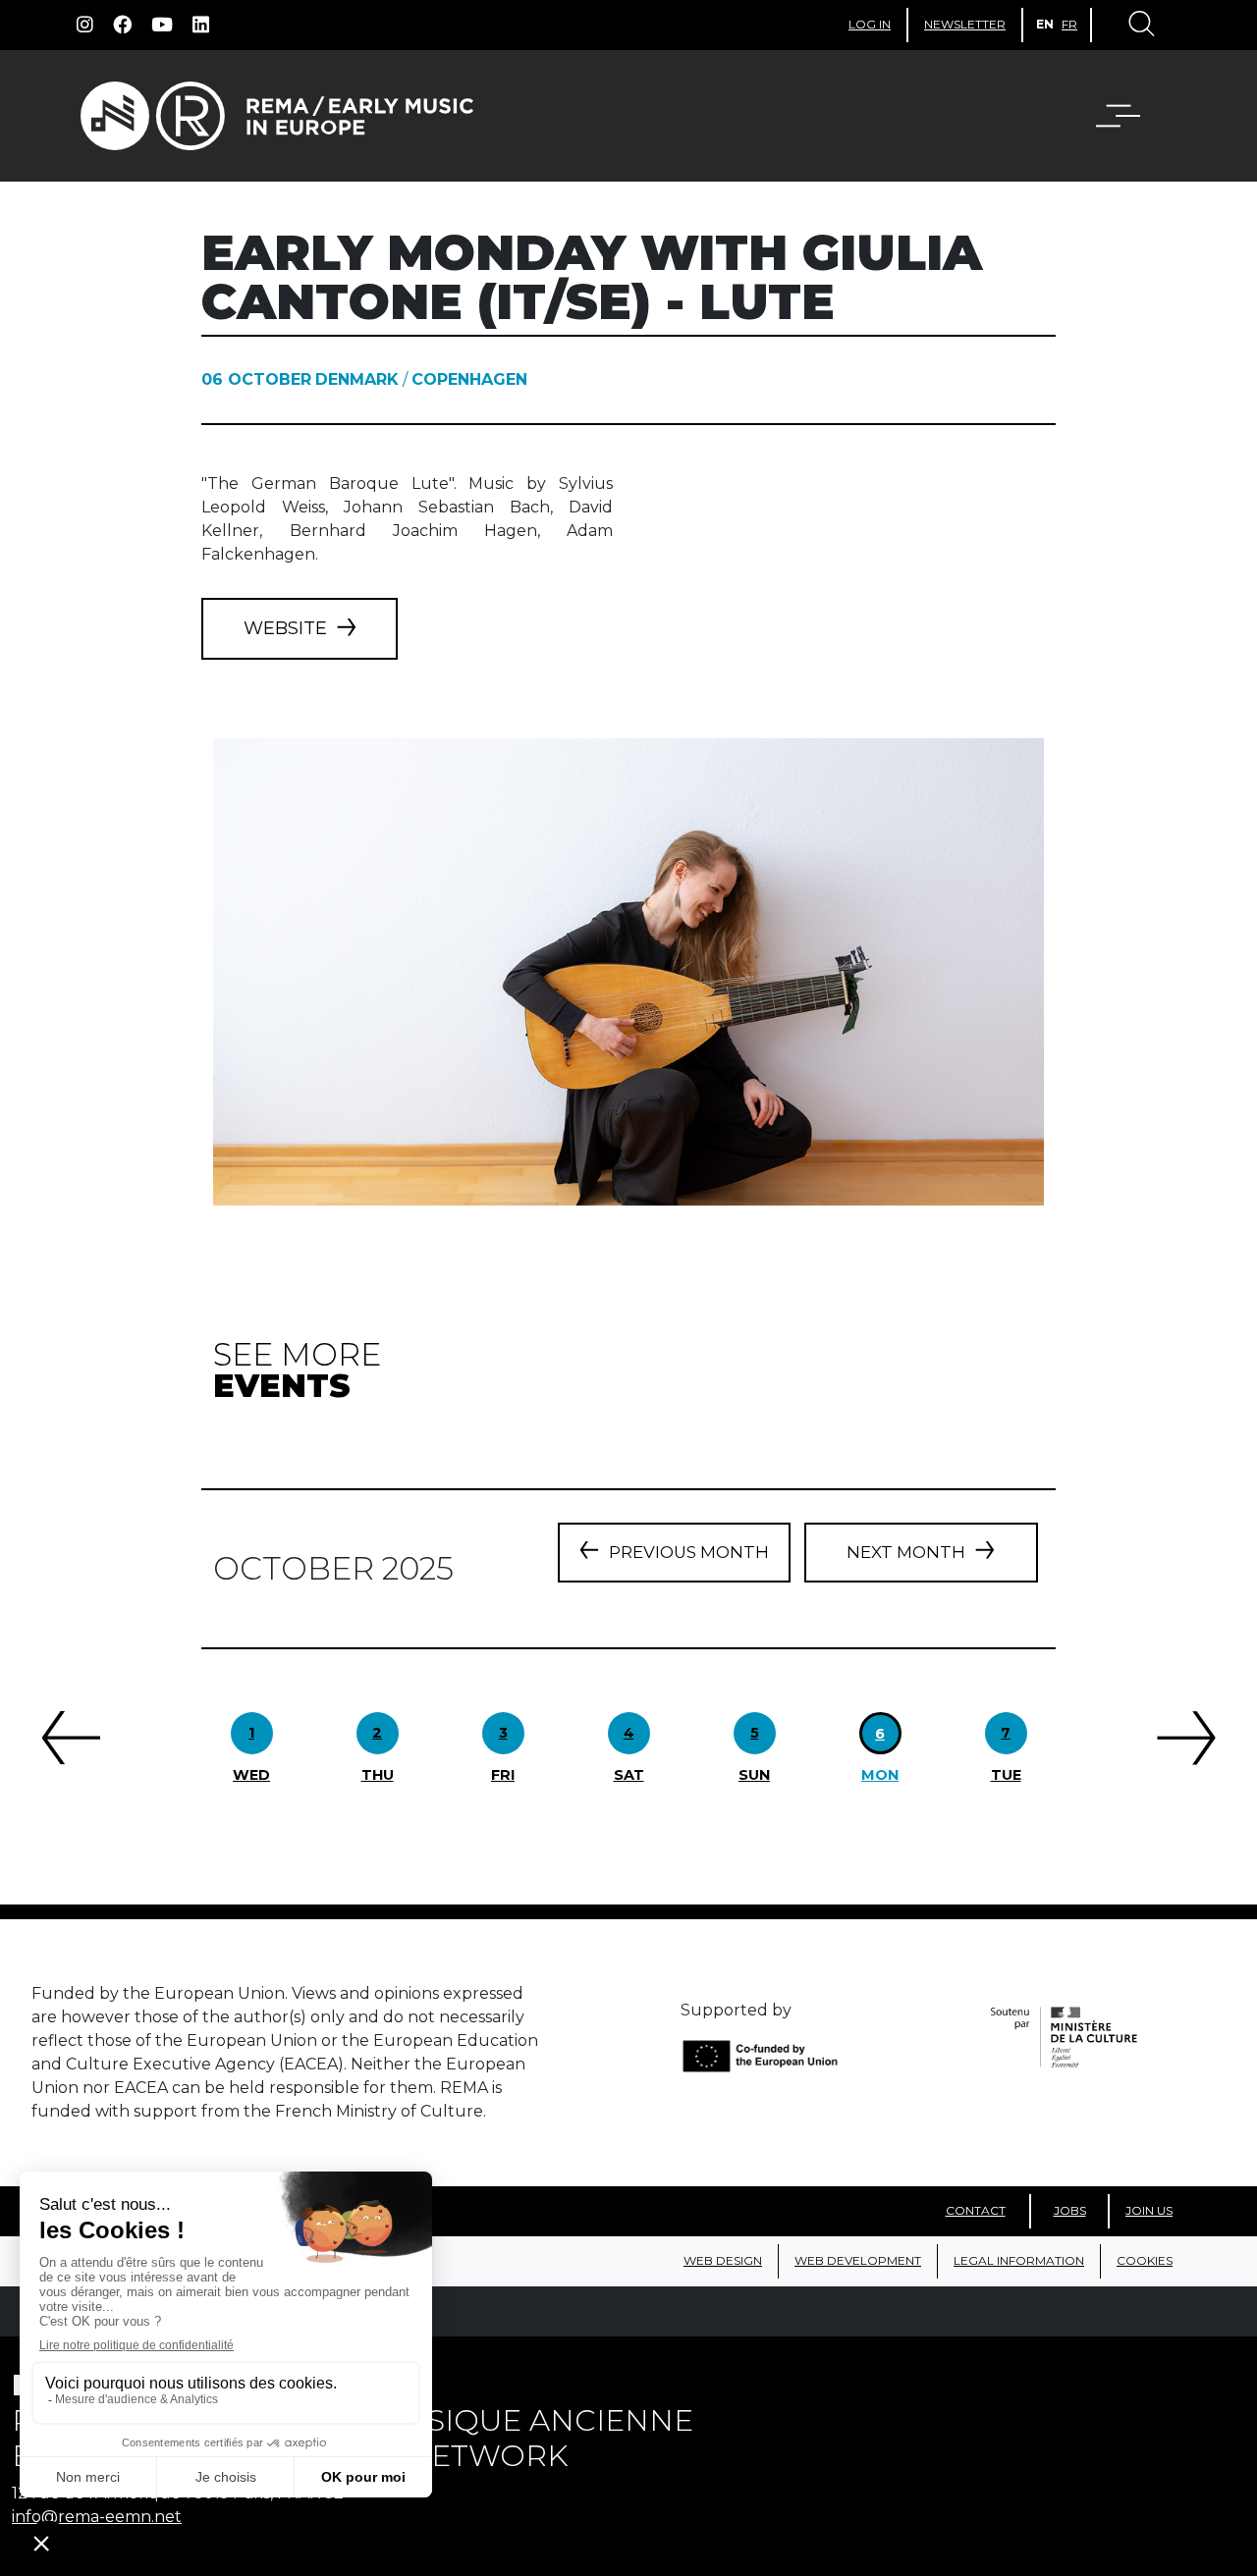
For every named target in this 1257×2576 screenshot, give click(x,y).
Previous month (689, 1552)
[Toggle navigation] (1140, 26)
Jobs (1070, 2210)
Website (285, 628)
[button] (1130, 116)
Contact (976, 2210)
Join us (1149, 2210)
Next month (906, 1552)
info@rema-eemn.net (97, 2517)
